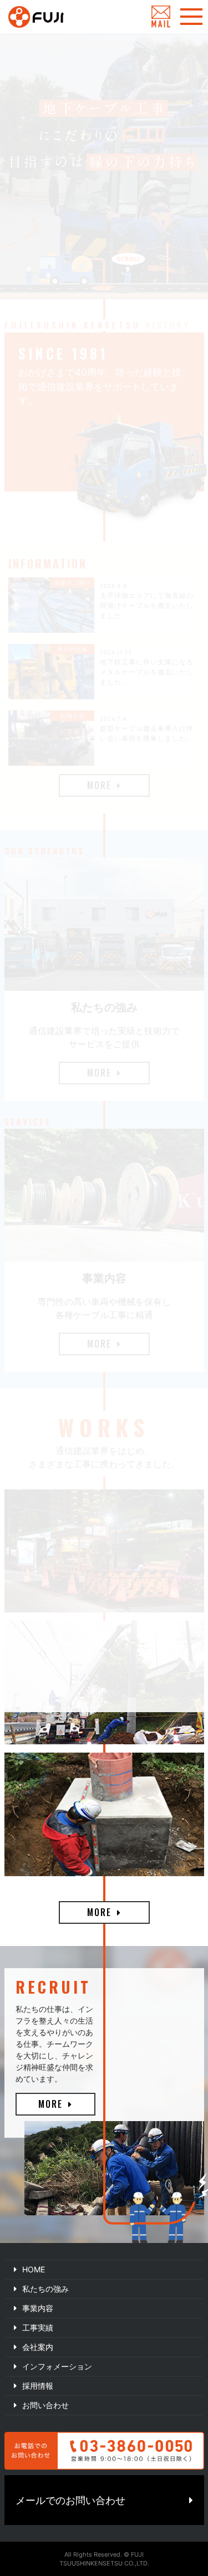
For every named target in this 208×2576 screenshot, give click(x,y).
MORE (99, 1912)
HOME (34, 2269)
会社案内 (38, 2347)
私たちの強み (45, 2289)
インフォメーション (57, 2366)
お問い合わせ (45, 2405)
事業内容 (38, 2308)
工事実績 (38, 2327)
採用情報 (38, 2386)
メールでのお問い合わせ (70, 2500)
